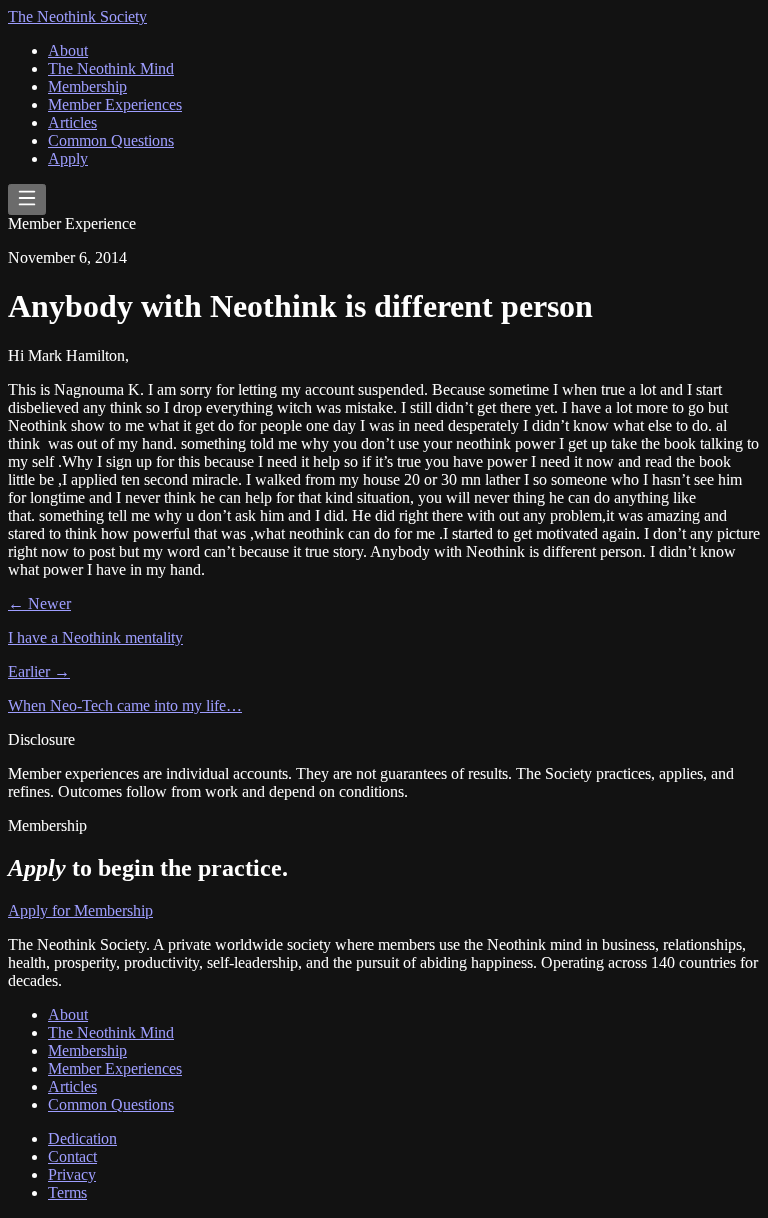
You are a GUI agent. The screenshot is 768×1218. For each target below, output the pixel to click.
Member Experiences (115, 104)
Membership (87, 86)
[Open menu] (27, 199)
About (68, 50)
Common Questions (111, 140)
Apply (68, 158)
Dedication (82, 1138)
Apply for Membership (80, 910)
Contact (72, 1156)
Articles (72, 122)
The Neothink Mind (111, 68)
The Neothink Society (77, 16)
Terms (67, 1192)
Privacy (72, 1174)
